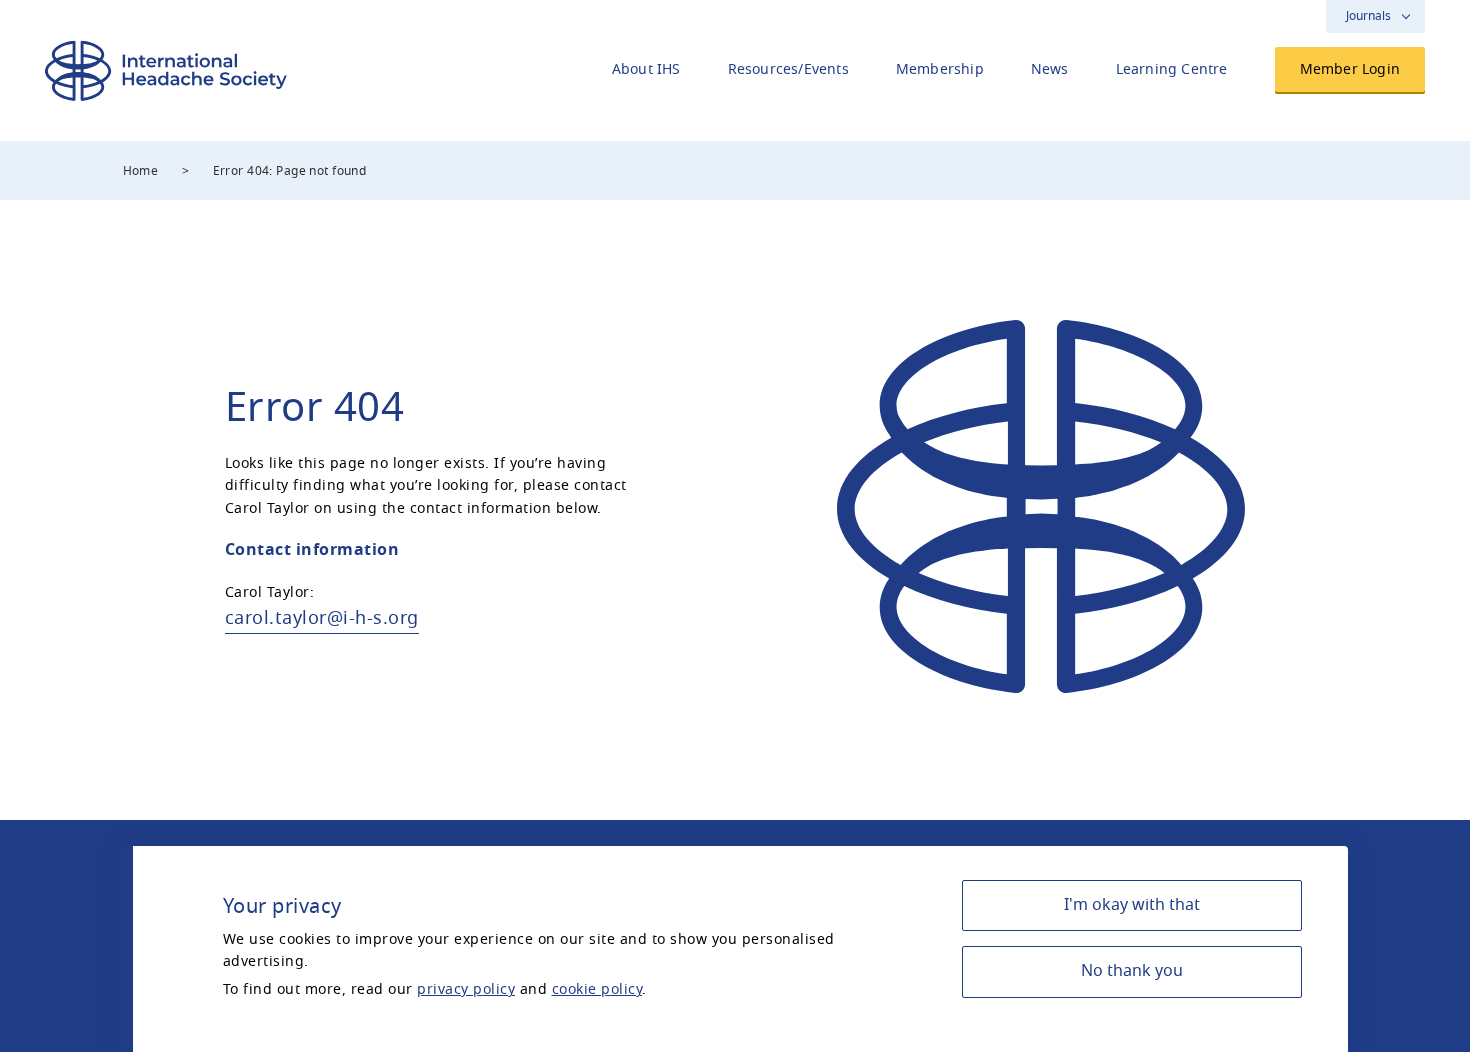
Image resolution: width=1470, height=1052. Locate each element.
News (1050, 69)
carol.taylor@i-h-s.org (322, 618)
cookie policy (597, 989)
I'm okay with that (1132, 905)
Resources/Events (788, 69)
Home (141, 171)
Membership (940, 69)
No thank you (1132, 971)
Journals (1368, 16)
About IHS (646, 69)
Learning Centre (1172, 69)
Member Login (1350, 69)
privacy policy (466, 989)
